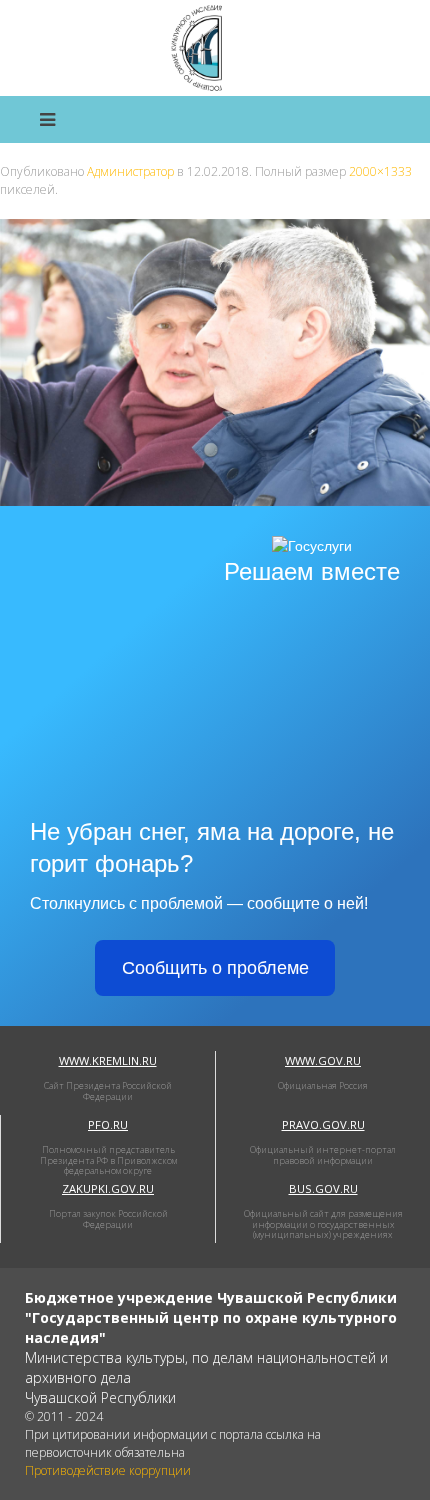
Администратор (130, 171)
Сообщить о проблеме (215, 968)
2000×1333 (380, 171)
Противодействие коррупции (108, 1470)
